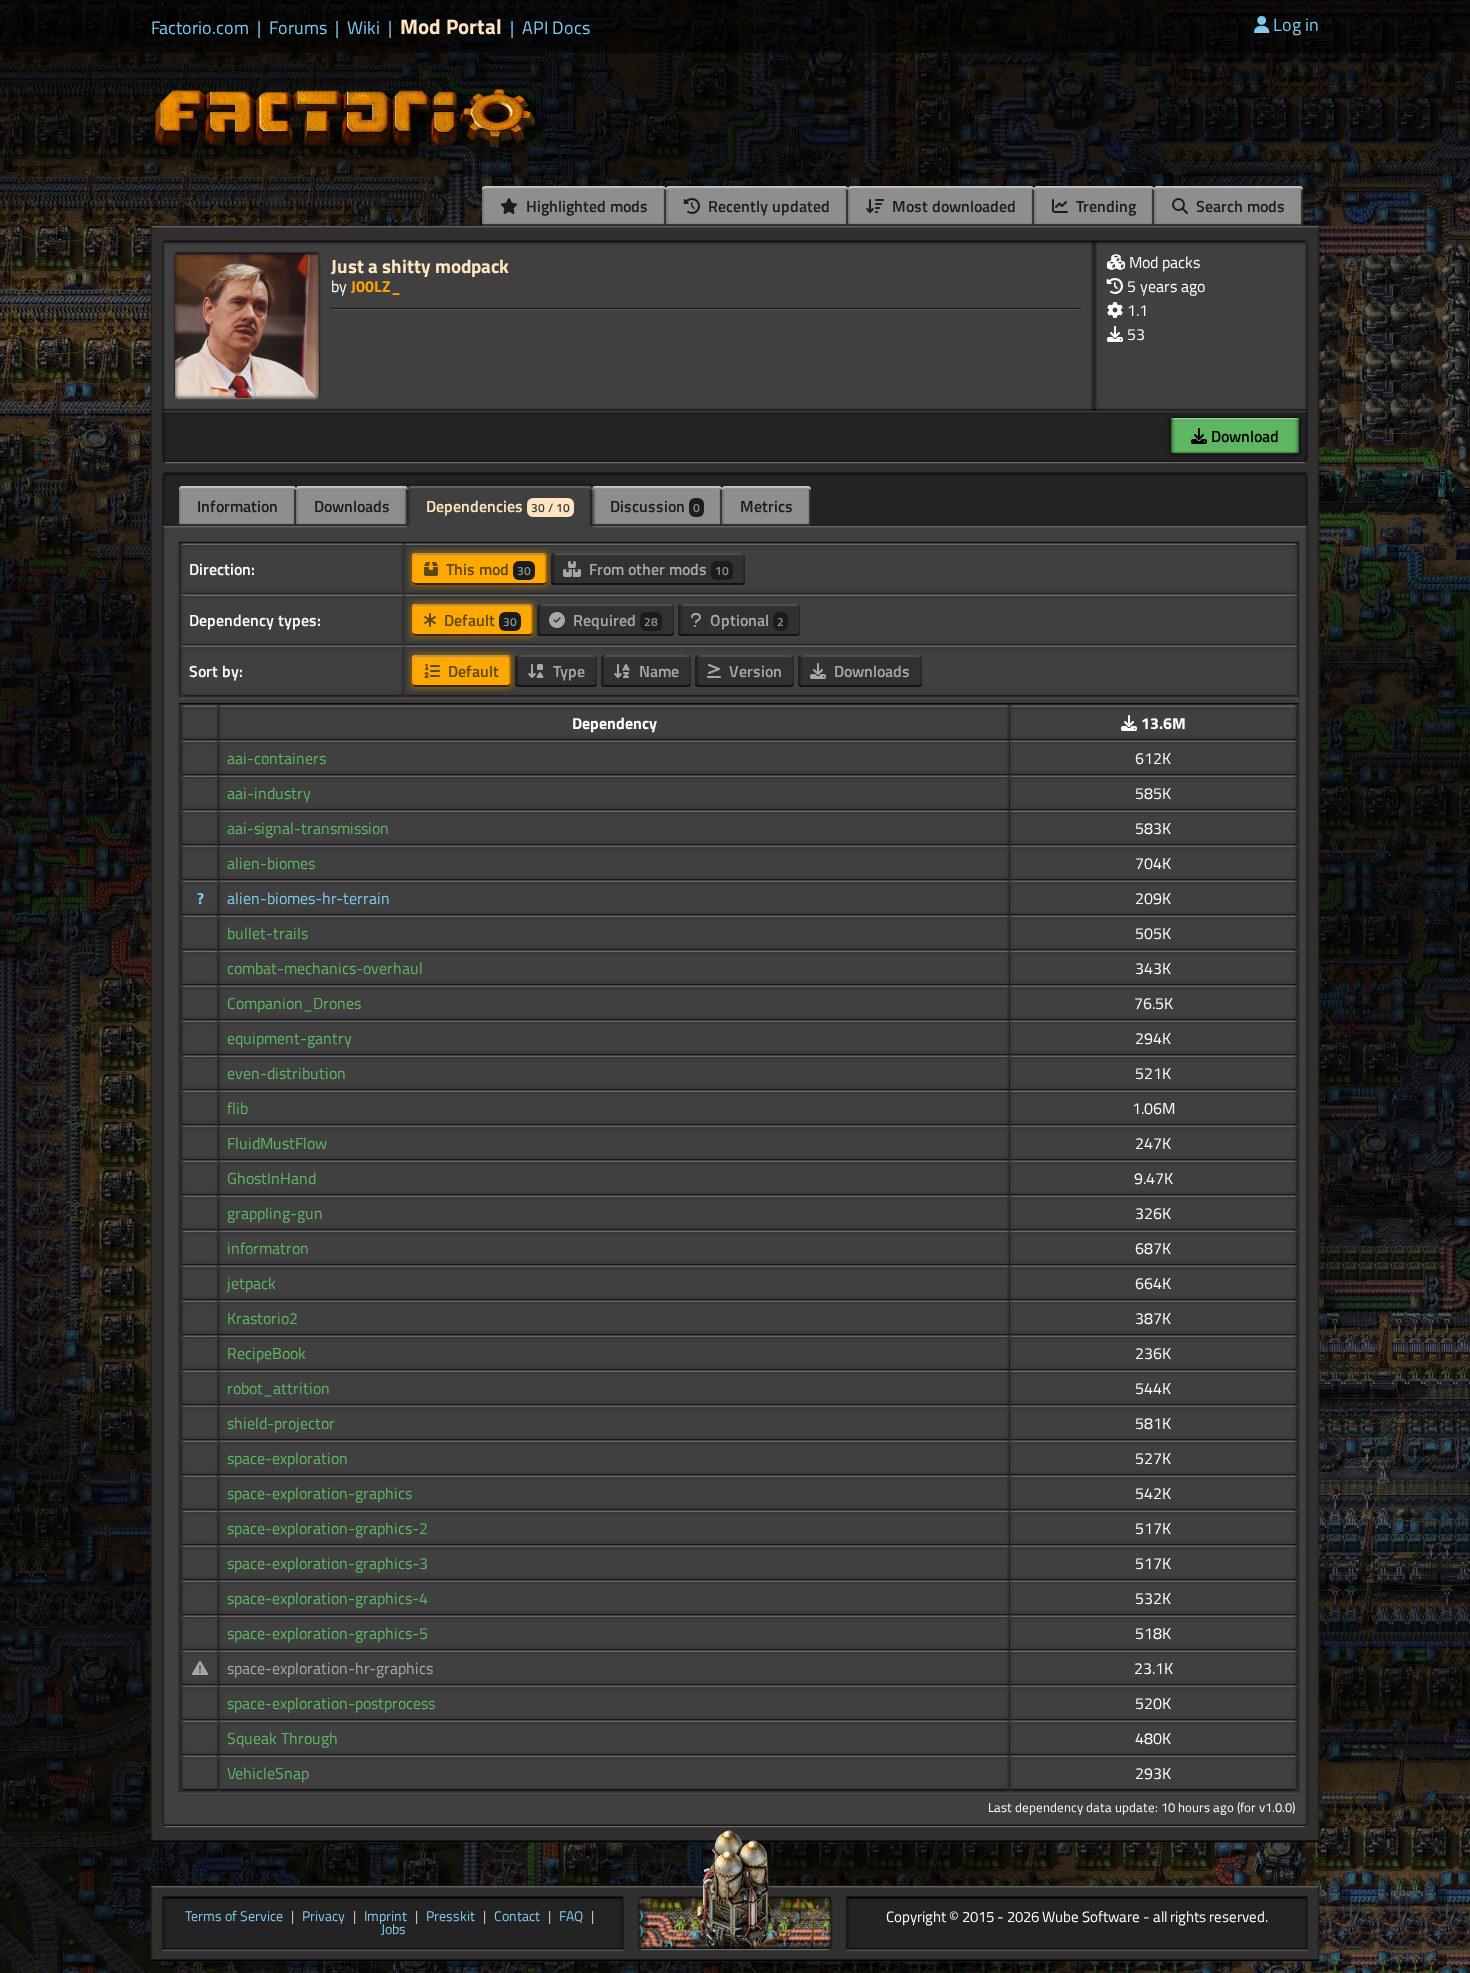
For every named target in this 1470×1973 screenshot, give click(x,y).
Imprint (385, 1917)
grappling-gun (275, 1213)
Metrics (766, 506)
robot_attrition (278, 1388)
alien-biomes (271, 863)
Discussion (655, 506)
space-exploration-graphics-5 (327, 1633)
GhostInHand (271, 1178)
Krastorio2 (262, 1318)
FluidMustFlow (277, 1143)
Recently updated (767, 206)
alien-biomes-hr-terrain (308, 898)
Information (237, 506)
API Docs (556, 28)
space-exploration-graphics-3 (327, 1563)
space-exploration (287, 1458)
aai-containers (276, 758)
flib (237, 1108)
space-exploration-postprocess (331, 1703)
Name (657, 671)
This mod (486, 569)
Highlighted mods (585, 206)
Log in (1296, 24)
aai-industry (269, 793)
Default (478, 620)
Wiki (363, 28)
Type (567, 671)
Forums (298, 28)
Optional (745, 620)
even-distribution (286, 1073)
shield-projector (281, 1423)
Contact (517, 1917)
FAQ (571, 1917)
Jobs (393, 1930)
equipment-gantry (289, 1038)
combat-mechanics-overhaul (325, 968)
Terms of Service (234, 1917)
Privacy (323, 1917)
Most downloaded (952, 206)
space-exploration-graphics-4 (327, 1598)
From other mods (657, 569)
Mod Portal (451, 26)
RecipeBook (266, 1353)
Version (753, 671)
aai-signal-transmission (308, 828)
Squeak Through (282, 1738)
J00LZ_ (376, 286)
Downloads (352, 506)
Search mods (1238, 206)
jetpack (251, 1283)
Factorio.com (200, 28)
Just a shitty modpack (420, 265)
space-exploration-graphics (319, 1493)
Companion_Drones (294, 1003)
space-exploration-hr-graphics (330, 1668)
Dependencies (498, 506)
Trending (1104, 206)
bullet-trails (267, 933)
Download (1243, 436)
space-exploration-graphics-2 (327, 1528)
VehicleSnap (268, 1773)
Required (613, 620)
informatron (268, 1248)
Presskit (450, 1917)
